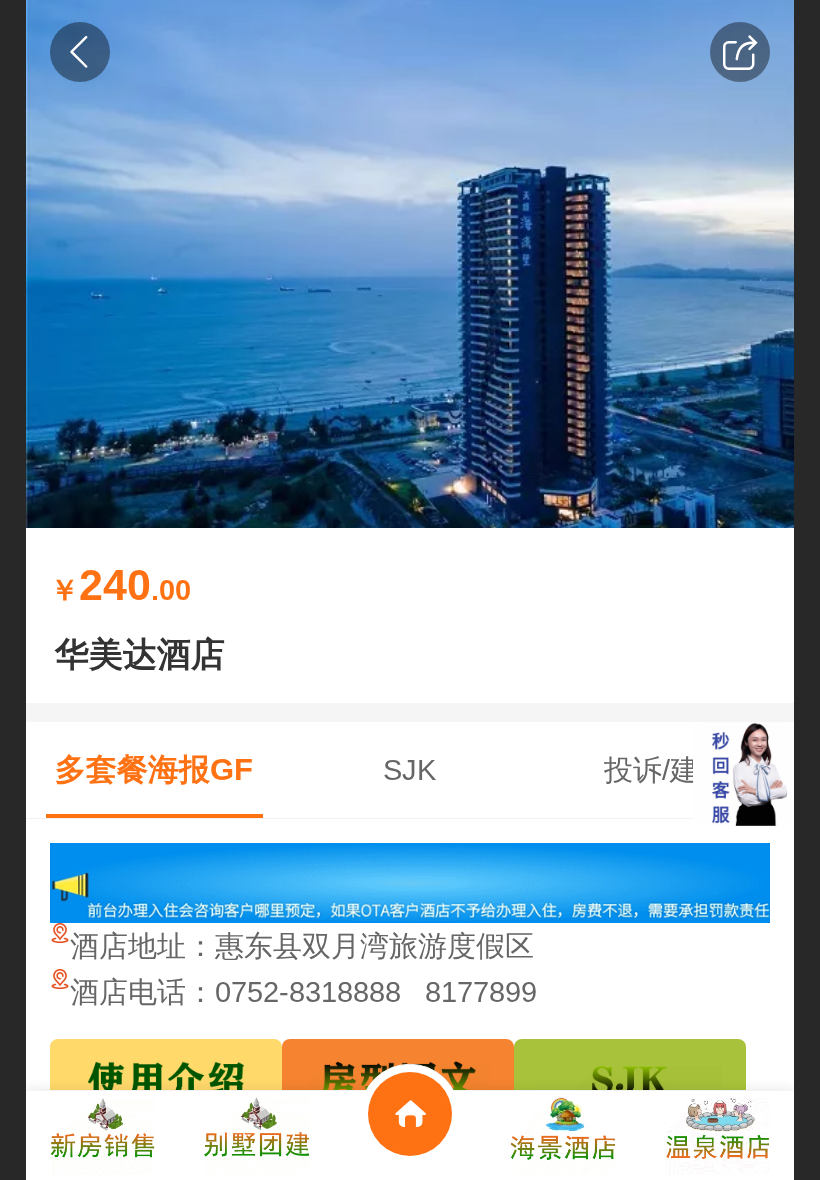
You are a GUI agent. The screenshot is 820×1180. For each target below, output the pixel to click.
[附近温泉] (717, 1135)
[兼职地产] (103, 1135)
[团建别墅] (257, 1135)
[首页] (410, 1135)
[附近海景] (564, 1135)
